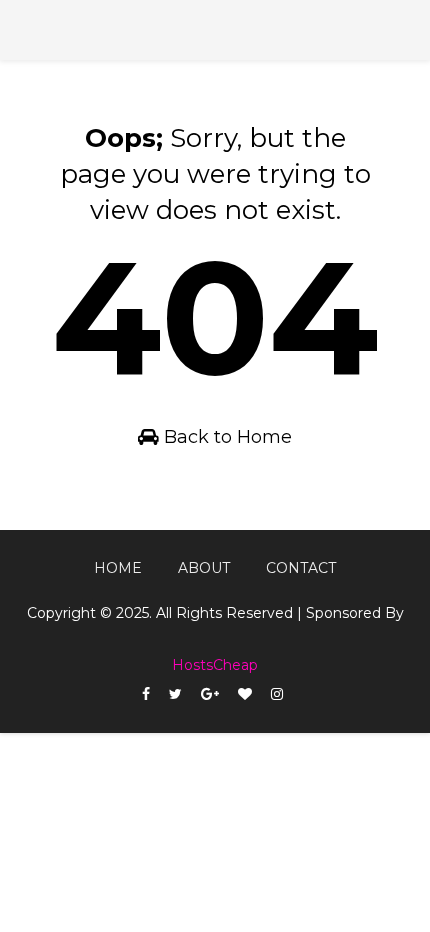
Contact (301, 568)
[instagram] (277, 694)
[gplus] (210, 694)
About (204, 568)
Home (118, 568)
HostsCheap (215, 665)
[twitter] (175, 694)
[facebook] (146, 694)
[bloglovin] (245, 694)
